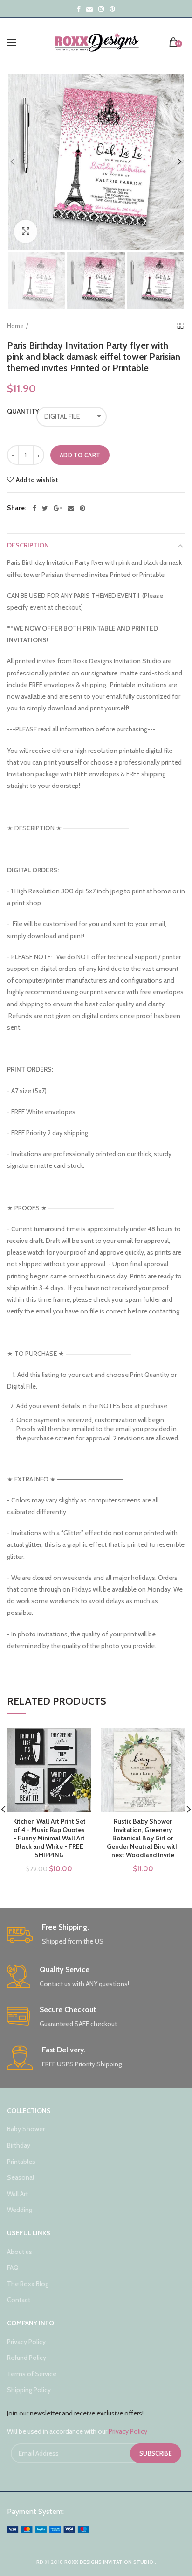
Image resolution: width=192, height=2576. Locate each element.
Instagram (101, 9)
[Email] (71, 508)
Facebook (79, 9)
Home (15, 326)
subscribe (156, 2453)
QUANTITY (17, 411)
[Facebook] (34, 508)
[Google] (58, 508)
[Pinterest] (82, 508)
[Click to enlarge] (26, 232)
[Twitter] (45, 508)
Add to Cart (80, 455)
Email (89, 9)
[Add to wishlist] (79, 1741)
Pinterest (112, 9)
